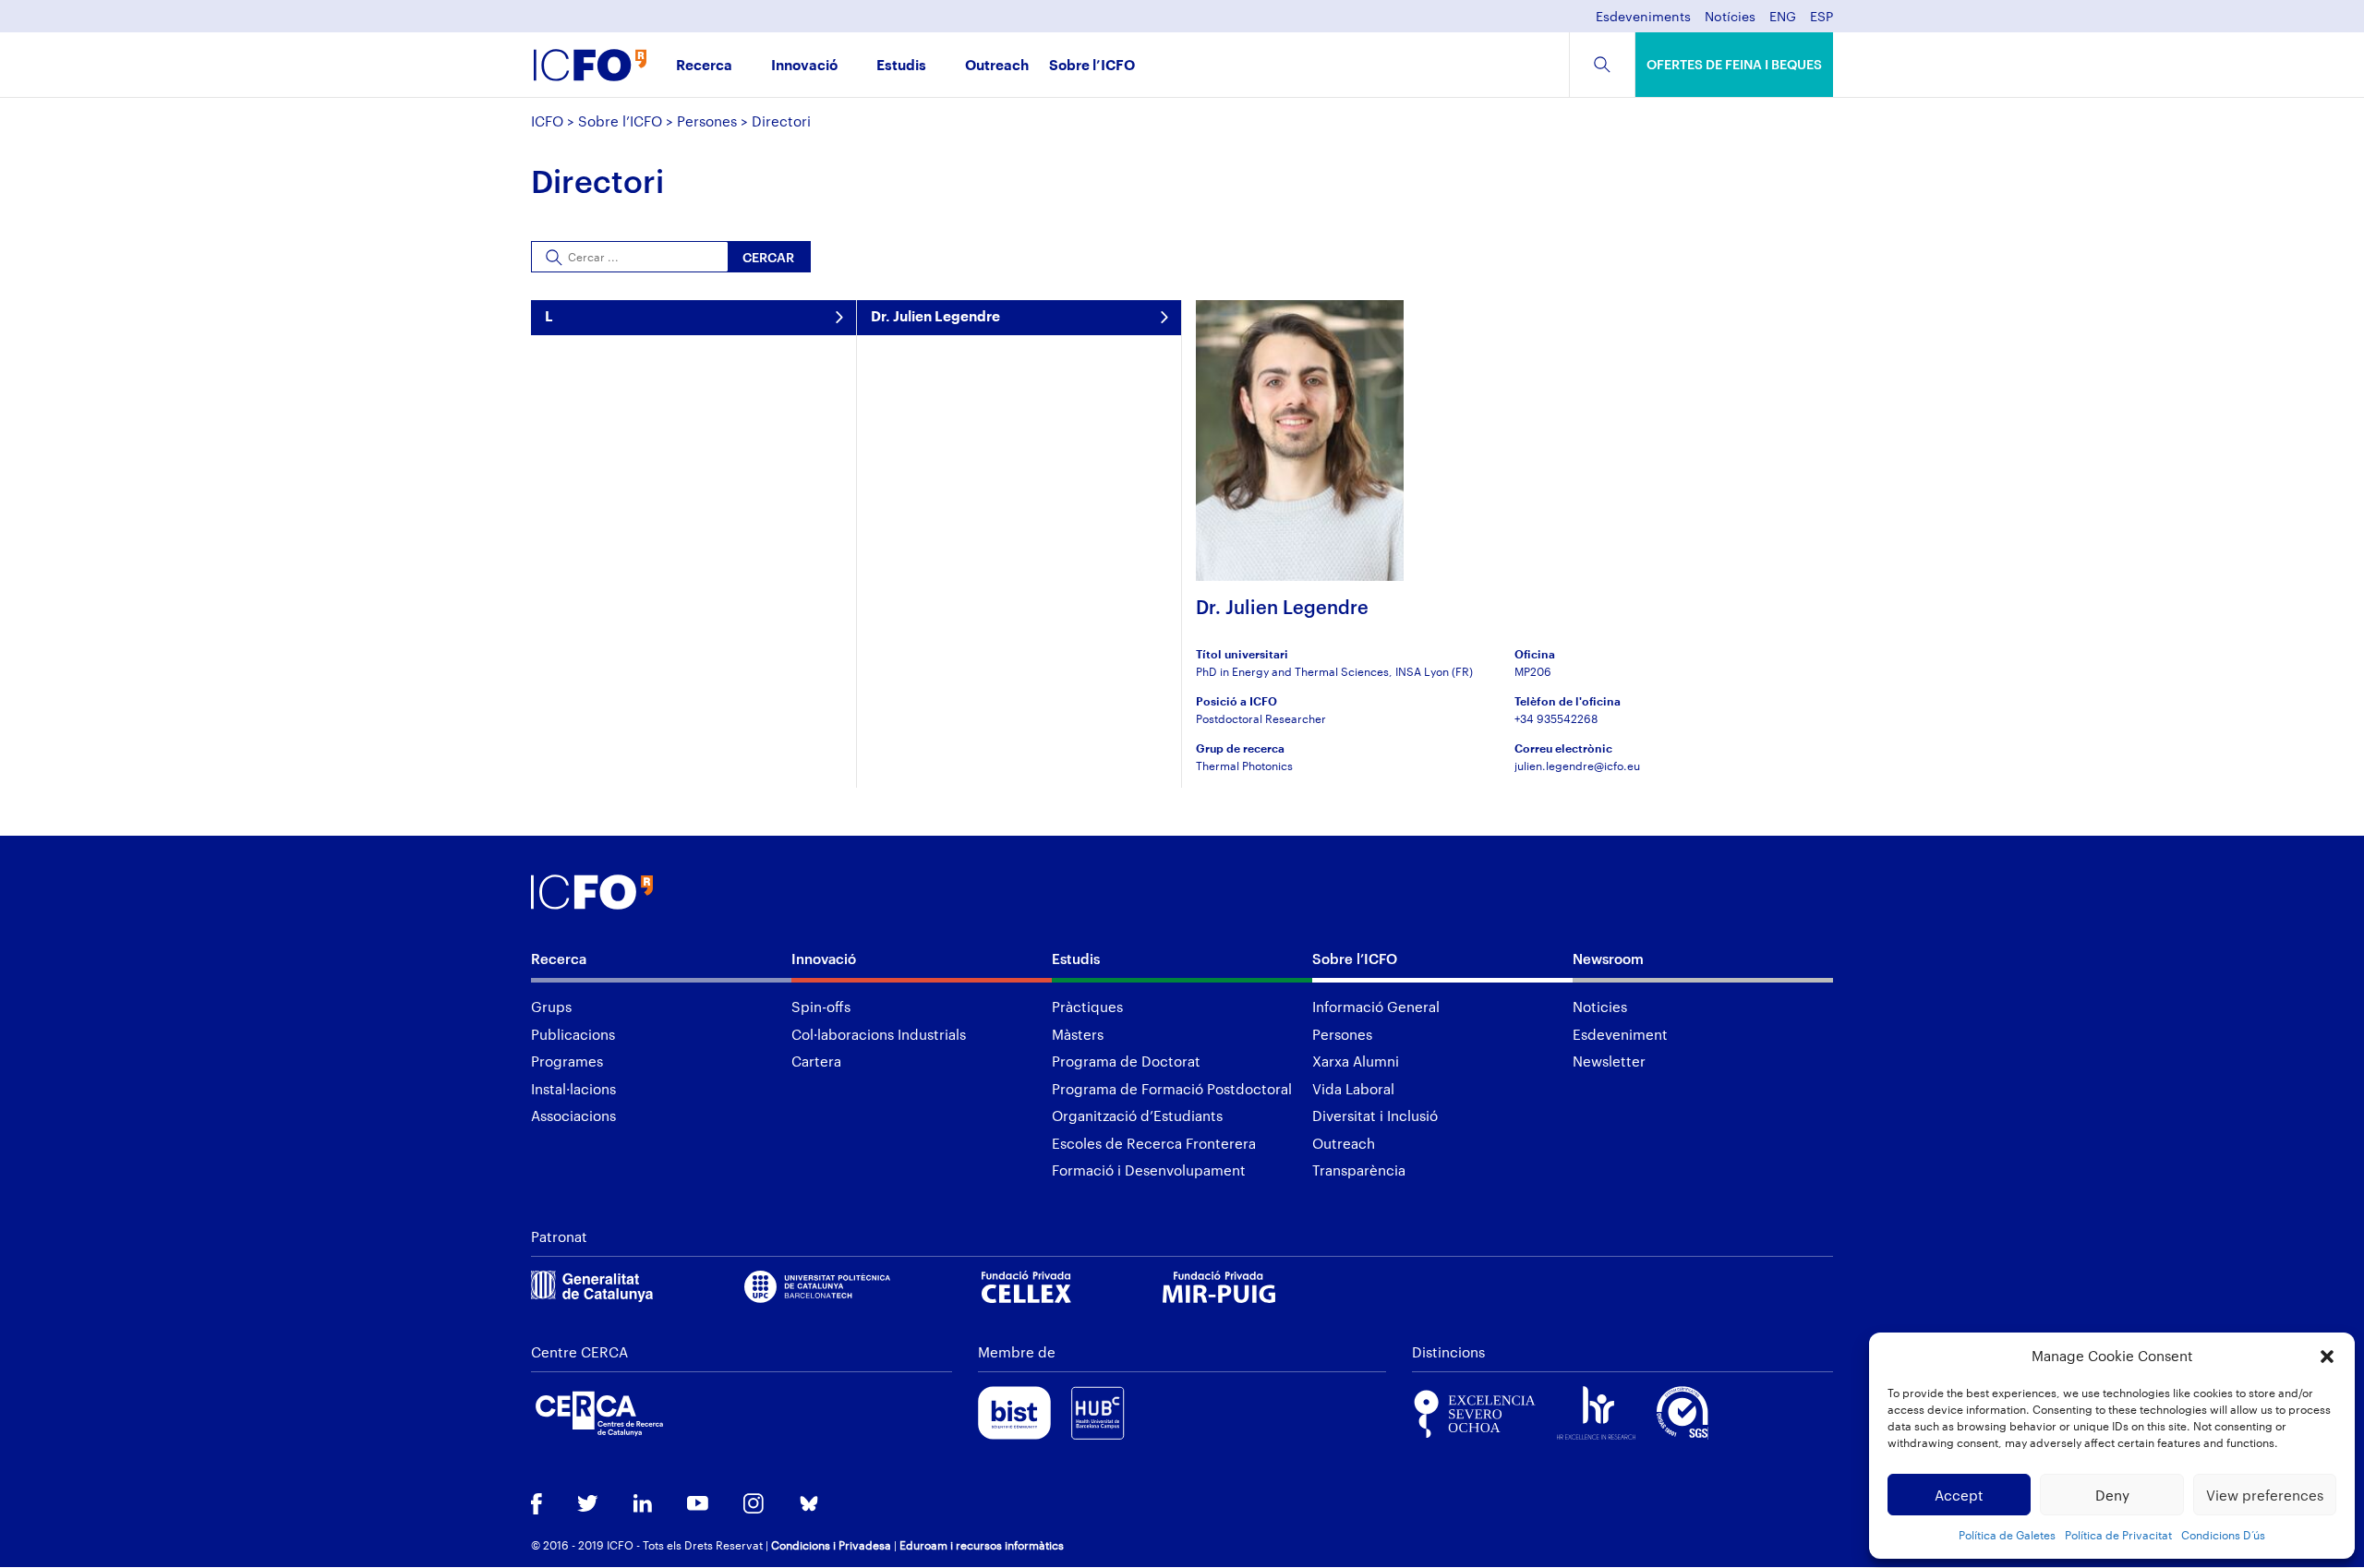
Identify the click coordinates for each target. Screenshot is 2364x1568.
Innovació (804, 66)
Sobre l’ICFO (1092, 66)
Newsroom (1608, 959)
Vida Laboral (1353, 1089)
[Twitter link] (588, 1505)
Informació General (1376, 1007)
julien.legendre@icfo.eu (1577, 766)
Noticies (1600, 1007)
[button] (2327, 1357)
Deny (2112, 1495)
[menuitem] (1783, 22)
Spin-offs (821, 1007)
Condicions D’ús (2223, 1535)
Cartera (816, 1061)
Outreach (997, 66)
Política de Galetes (2007, 1535)
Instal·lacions (573, 1089)
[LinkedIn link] (643, 1505)
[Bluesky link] (809, 1506)
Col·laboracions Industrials (879, 1034)
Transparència (1359, 1170)
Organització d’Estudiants (1137, 1116)
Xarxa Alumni (1356, 1061)
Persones (707, 121)
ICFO (547, 121)
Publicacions (573, 1034)
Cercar (768, 257)
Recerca (704, 66)
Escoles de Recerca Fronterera (1154, 1143)
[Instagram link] (754, 1505)
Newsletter (1609, 1061)
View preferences (2265, 1495)
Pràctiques (1087, 1007)
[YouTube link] (698, 1505)
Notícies (1730, 17)
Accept (1959, 1495)
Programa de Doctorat (1126, 1061)
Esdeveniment (1620, 1034)
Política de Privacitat (2118, 1535)
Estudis (901, 66)
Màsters (1078, 1034)
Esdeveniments (1643, 17)
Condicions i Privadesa (831, 1545)
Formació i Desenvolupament (1149, 1170)
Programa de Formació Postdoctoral (1172, 1089)
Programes (567, 1061)
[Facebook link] (537, 1506)
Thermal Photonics (1244, 766)
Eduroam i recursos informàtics (982, 1545)
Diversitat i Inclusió (1375, 1116)
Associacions (573, 1116)
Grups (551, 1007)
